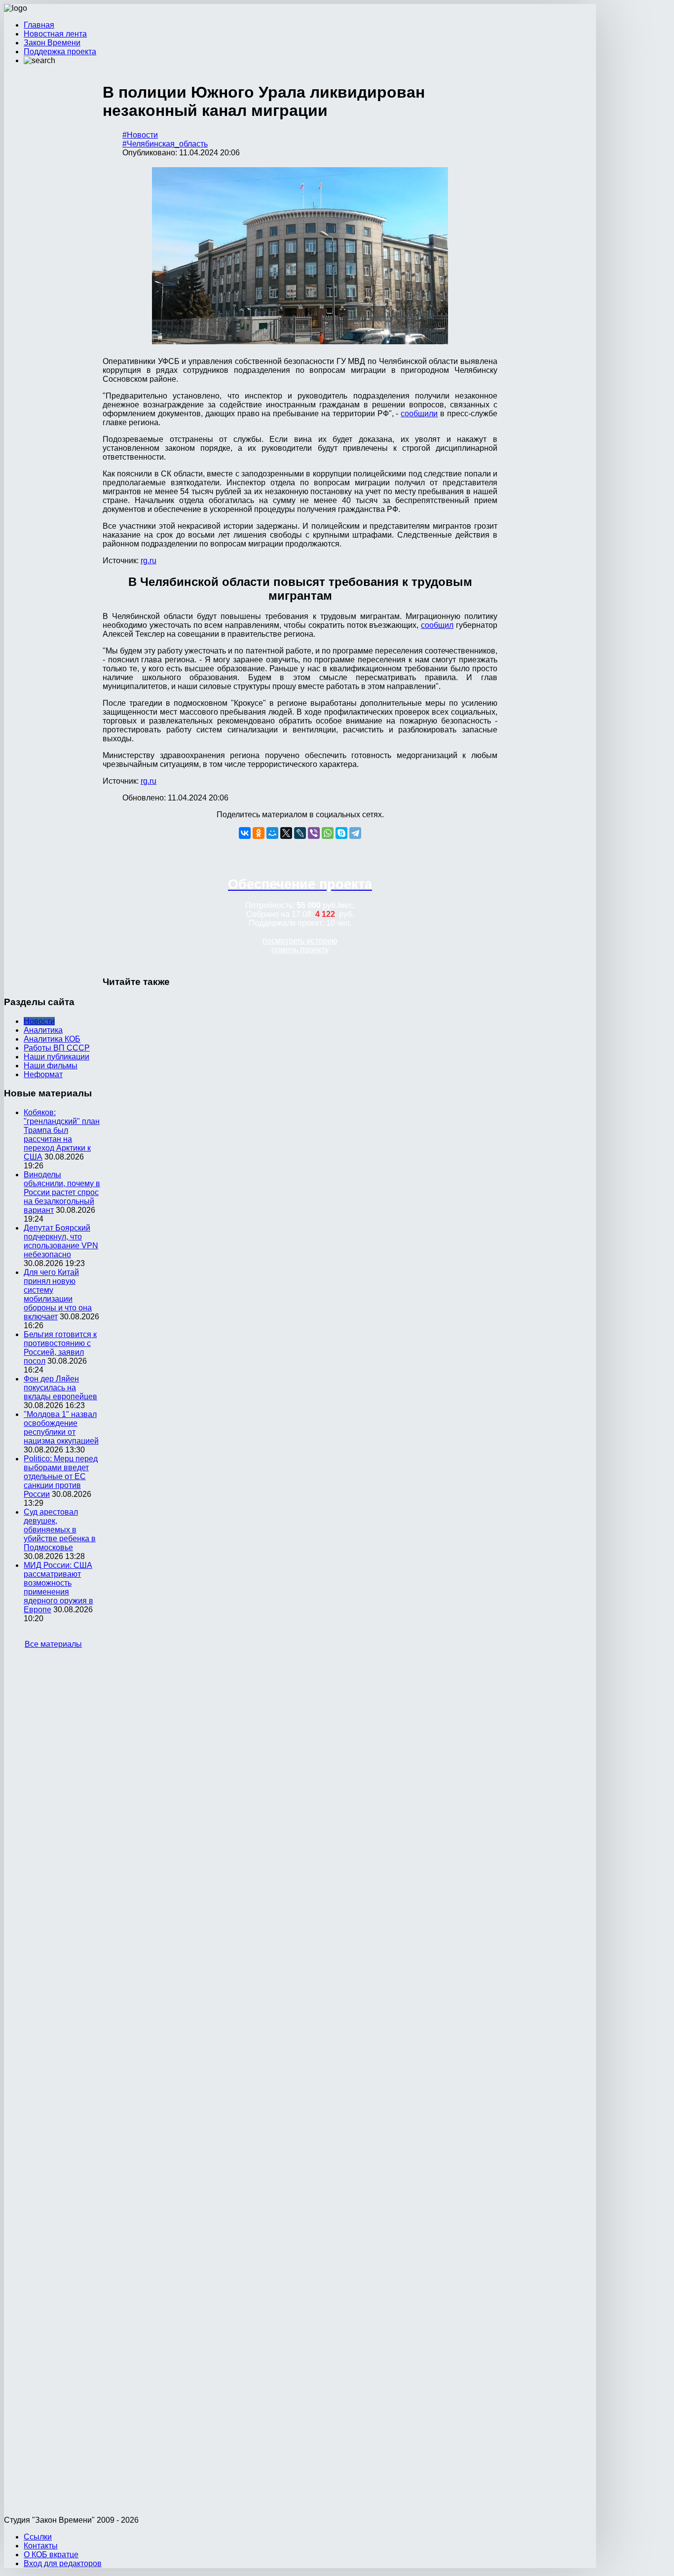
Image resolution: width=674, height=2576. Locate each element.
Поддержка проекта (60, 52)
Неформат (43, 1074)
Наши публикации (56, 1057)
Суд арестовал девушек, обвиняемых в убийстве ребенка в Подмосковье (60, 1530)
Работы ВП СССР (57, 1048)
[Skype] (341, 833)
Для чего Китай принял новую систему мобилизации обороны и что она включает (58, 1294)
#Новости (140, 135)
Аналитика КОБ (52, 1039)
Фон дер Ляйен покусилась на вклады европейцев (60, 1388)
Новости (39, 1021)
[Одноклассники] (259, 833)
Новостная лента (55, 34)
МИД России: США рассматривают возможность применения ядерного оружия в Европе (58, 1587)
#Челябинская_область (165, 144)
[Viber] (314, 833)
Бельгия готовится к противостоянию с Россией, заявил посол (60, 1348)
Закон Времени (52, 43)
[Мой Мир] (272, 833)
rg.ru (149, 561)
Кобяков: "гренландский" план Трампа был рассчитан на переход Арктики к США (62, 1135)
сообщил (437, 625)
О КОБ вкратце (51, 2555)
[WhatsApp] (328, 833)
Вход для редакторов (63, 2563)
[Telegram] (355, 833)
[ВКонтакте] (245, 833)
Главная (39, 25)
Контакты (41, 2546)
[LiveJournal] (300, 833)
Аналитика (43, 1030)
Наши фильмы (51, 1066)
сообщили (419, 414)
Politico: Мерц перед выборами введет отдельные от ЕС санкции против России (61, 1476)
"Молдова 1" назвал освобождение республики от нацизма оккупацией (61, 1428)
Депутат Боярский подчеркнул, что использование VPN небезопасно (61, 1241)
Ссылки (38, 2537)
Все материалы (53, 1644)
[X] (286, 833)
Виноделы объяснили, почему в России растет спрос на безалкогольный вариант (62, 1192)
